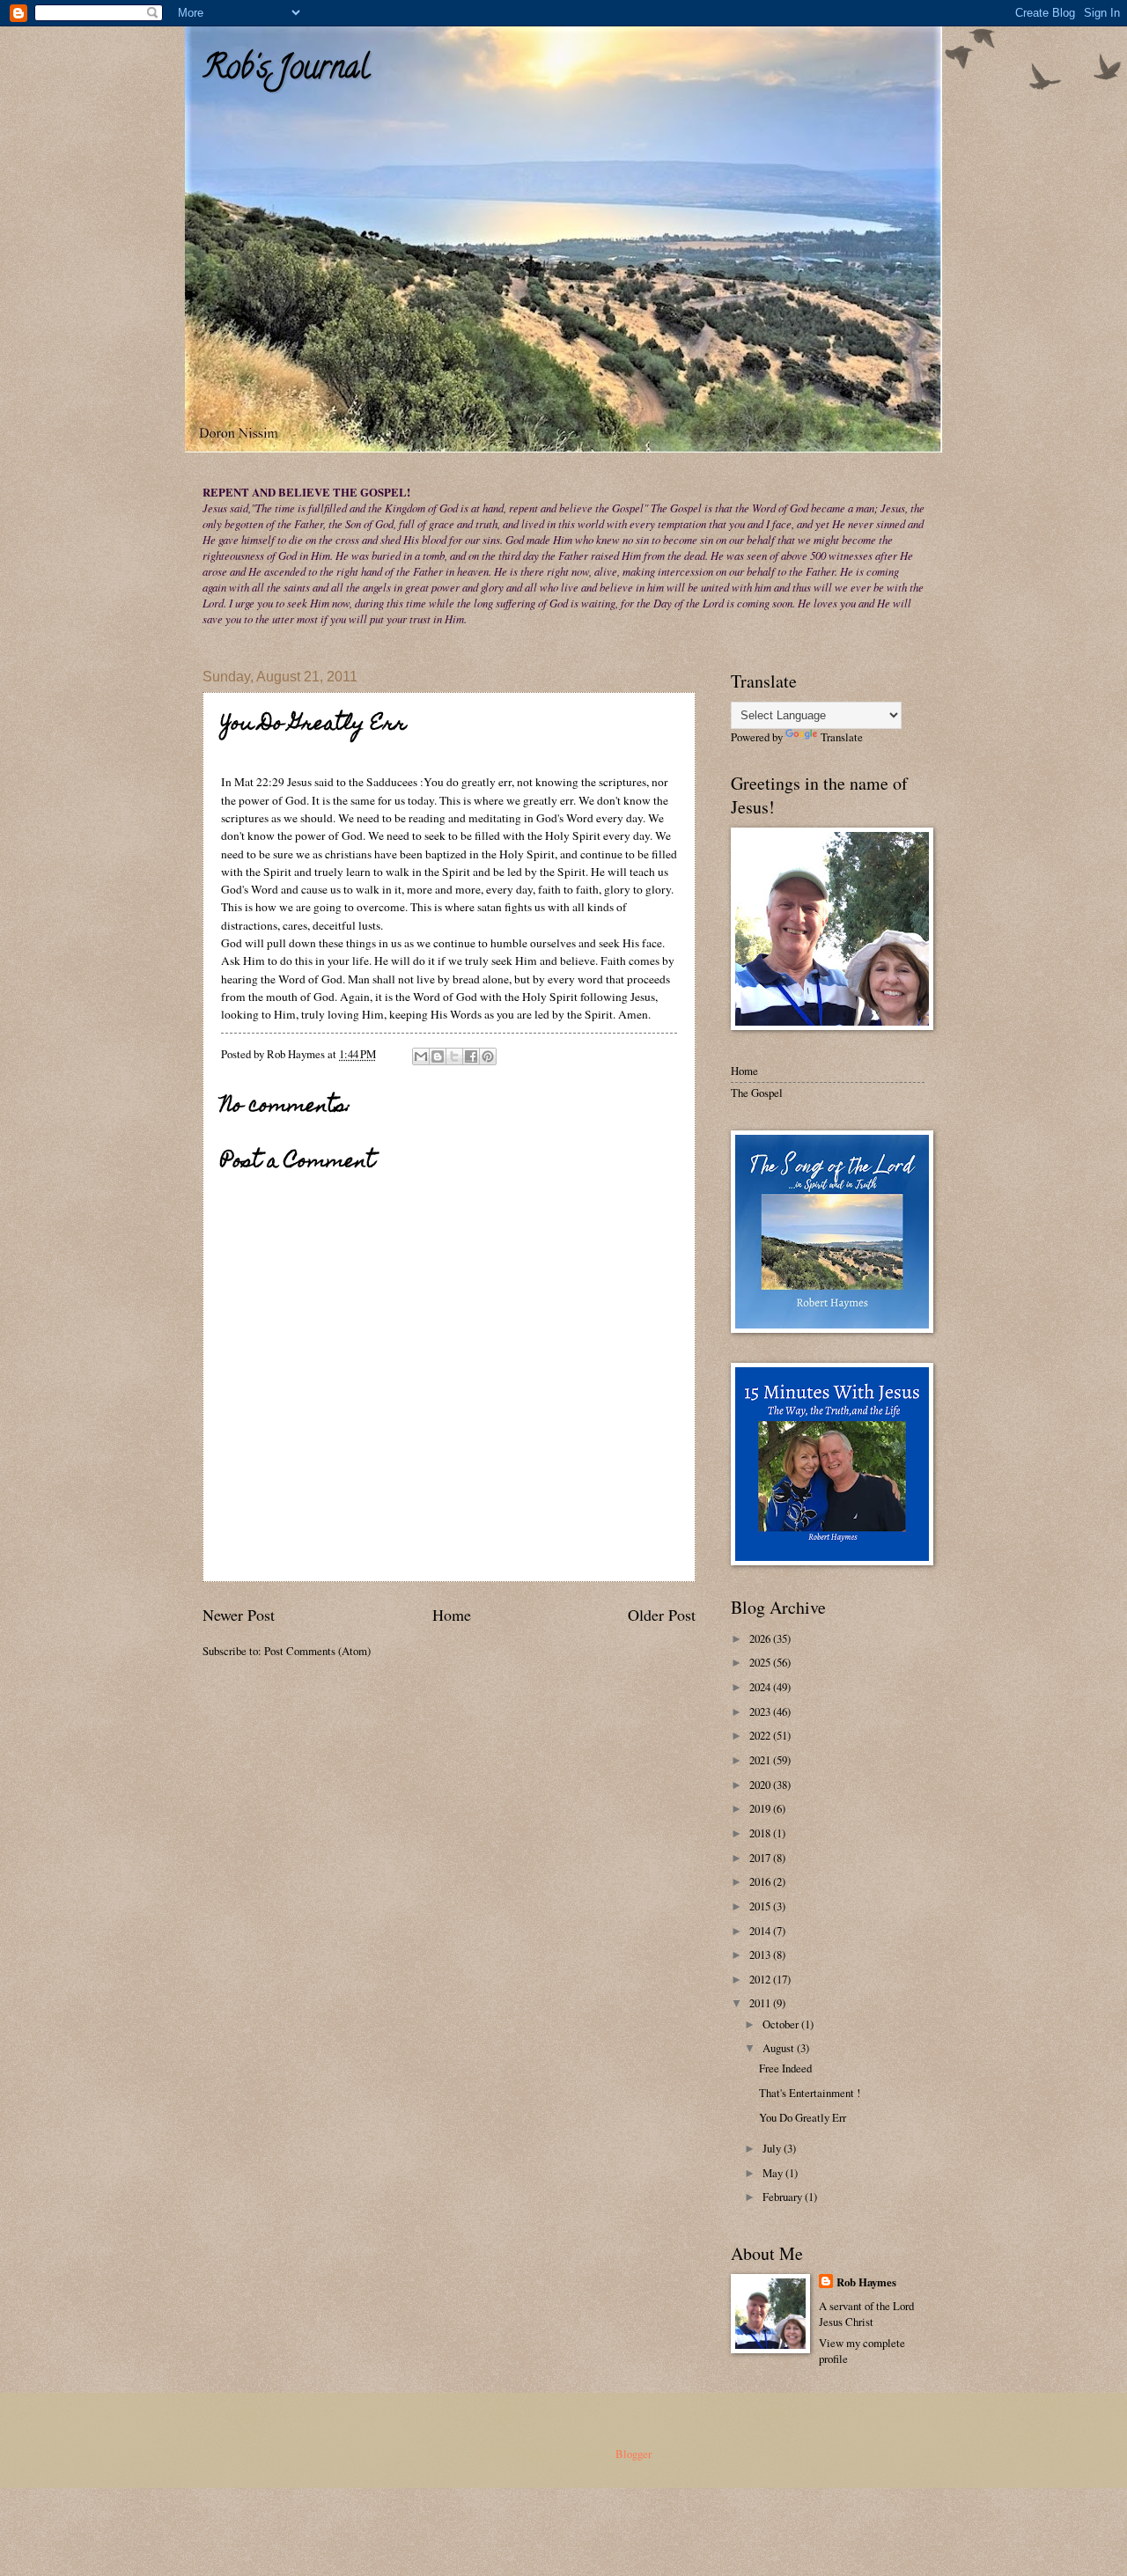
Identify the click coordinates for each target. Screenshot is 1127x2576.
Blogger (633, 2454)
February (784, 2197)
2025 (761, 1662)
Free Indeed (785, 2068)
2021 (761, 1760)
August (780, 2048)
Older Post (662, 1615)
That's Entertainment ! (810, 2093)
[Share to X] (454, 1056)
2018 (761, 1833)
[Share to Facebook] (471, 1056)
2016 (761, 1881)
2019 (761, 1808)
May (774, 2173)
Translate (842, 737)
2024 (761, 1687)
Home (452, 1615)
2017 (761, 1858)
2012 (761, 1979)
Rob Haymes (866, 2282)
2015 (761, 1906)
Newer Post (239, 1615)
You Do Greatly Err (803, 2117)
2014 (761, 1931)
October (782, 2024)
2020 (761, 1785)
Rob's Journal (286, 70)
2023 (761, 1711)
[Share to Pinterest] (488, 1056)
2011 (761, 2003)
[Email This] (421, 1056)
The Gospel (757, 1093)
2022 (761, 1735)
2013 (761, 1954)
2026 (761, 1638)
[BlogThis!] (438, 1056)
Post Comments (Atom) (317, 1651)
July (773, 2148)
